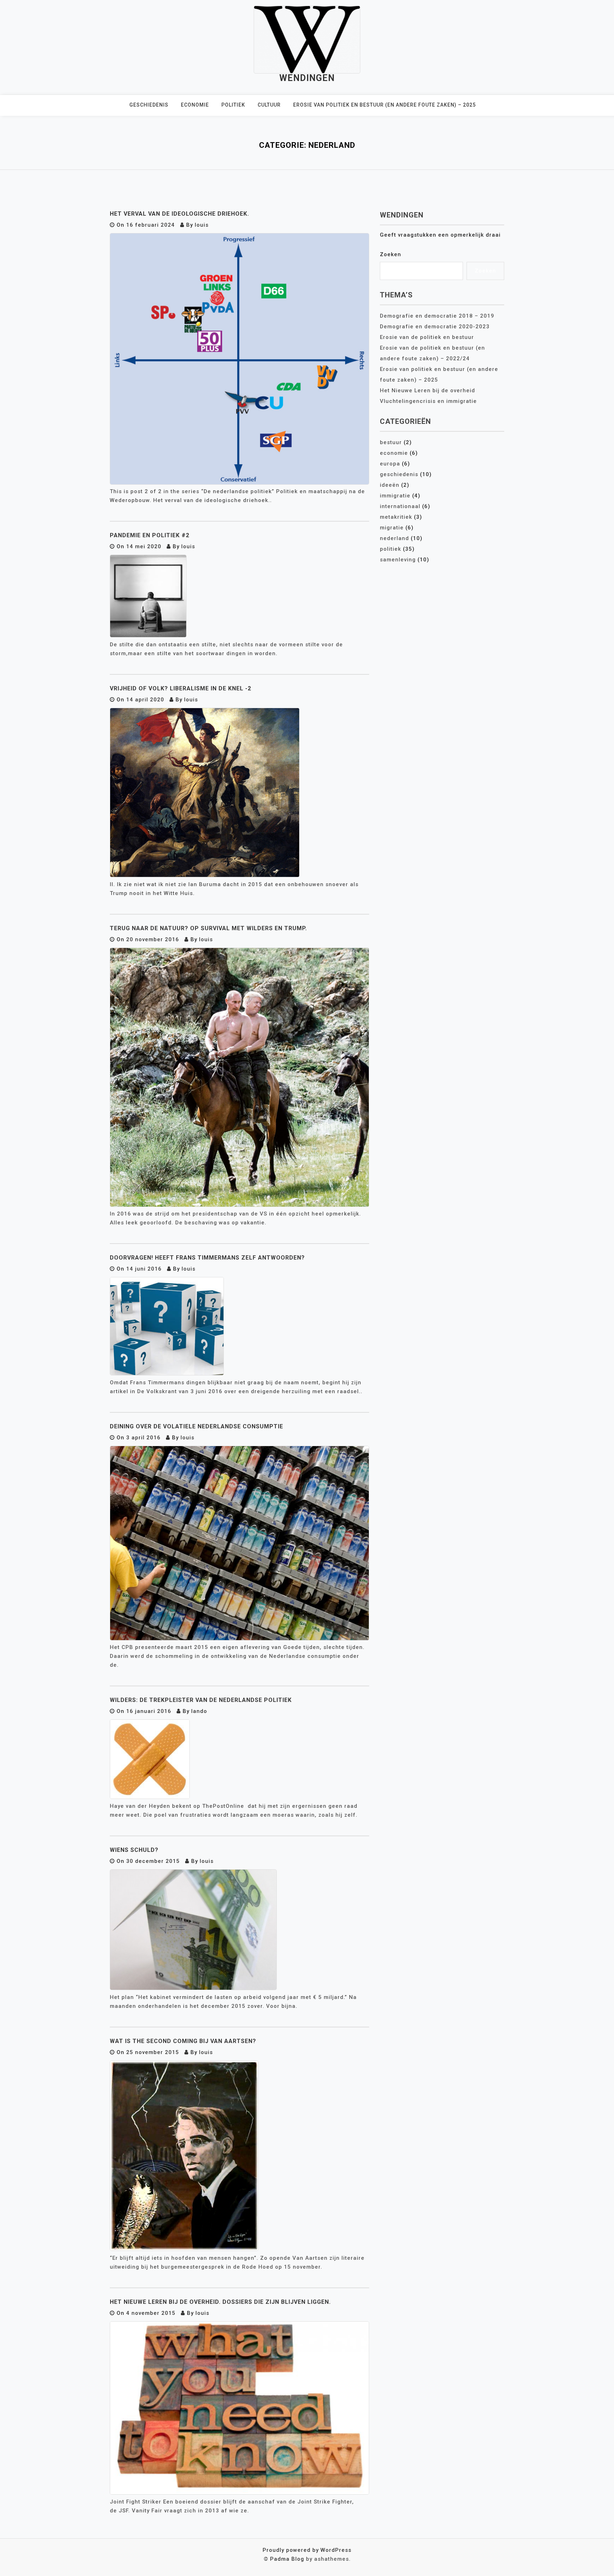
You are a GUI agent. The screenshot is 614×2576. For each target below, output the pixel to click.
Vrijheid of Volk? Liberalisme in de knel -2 (181, 688)
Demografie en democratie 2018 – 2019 (437, 316)
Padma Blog (287, 2559)
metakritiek (396, 517)
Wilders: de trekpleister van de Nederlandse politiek (201, 1700)
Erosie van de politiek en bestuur (427, 337)
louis (202, 225)
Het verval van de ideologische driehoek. (179, 214)
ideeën (390, 485)
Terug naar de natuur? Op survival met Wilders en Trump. (208, 928)
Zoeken (391, 254)
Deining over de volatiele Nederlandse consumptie (196, 1426)
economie (195, 105)
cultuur (269, 105)
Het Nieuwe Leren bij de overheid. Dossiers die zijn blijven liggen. (220, 2302)
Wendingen (307, 78)
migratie (392, 528)
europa (390, 464)
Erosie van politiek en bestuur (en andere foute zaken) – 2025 (384, 105)
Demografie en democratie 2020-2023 (435, 327)
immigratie (395, 496)
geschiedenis (149, 105)
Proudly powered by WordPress (307, 2550)
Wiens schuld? (134, 1850)
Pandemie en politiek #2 (150, 535)
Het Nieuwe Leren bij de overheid (427, 390)
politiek (233, 105)
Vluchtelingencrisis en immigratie (428, 401)
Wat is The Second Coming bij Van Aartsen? (183, 2041)
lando (199, 1711)
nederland (394, 538)
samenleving (398, 560)
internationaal (400, 506)
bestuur (391, 442)
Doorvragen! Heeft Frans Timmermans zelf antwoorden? (207, 1258)
